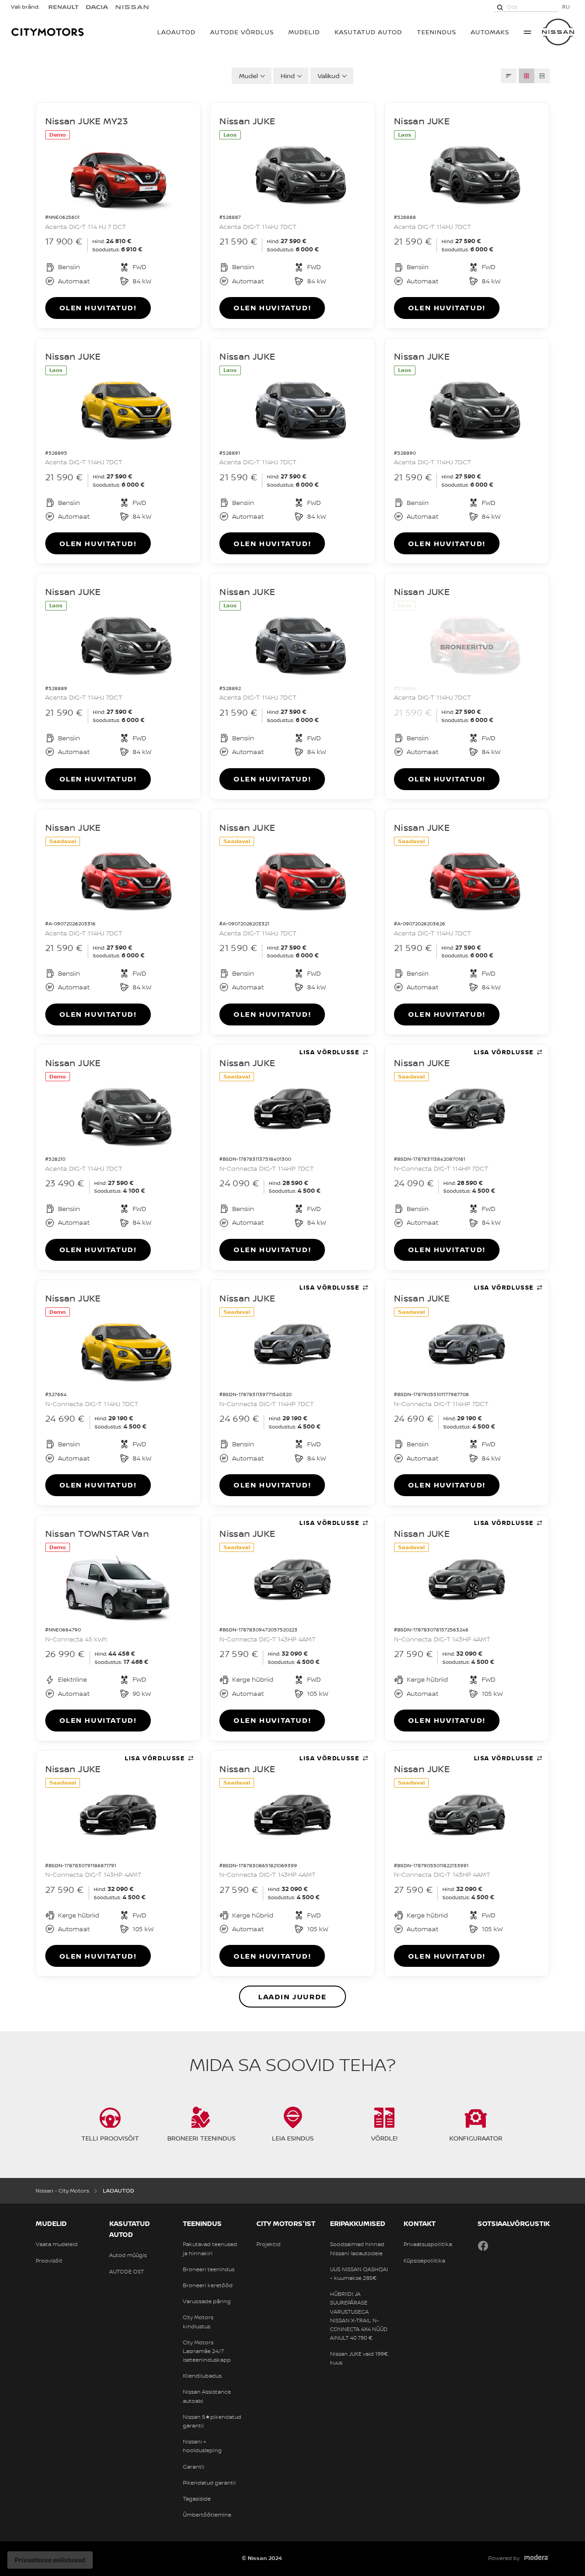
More (527, 32)
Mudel (248, 76)
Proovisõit (49, 2261)
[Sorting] (509, 76)
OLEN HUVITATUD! (98, 308)
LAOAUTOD (176, 32)
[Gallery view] (526, 76)
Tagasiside (197, 2499)
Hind (288, 76)
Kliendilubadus (202, 2376)
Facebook (483, 2246)
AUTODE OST (127, 2272)
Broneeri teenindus (209, 2269)
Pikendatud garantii (209, 2483)
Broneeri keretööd (208, 2285)
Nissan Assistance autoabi (207, 2396)
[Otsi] (500, 7)
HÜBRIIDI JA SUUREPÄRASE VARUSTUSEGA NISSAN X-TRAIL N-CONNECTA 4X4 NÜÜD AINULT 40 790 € (359, 2316)
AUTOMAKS (490, 32)
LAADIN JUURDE (292, 1997)
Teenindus (436, 32)
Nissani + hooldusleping (202, 2446)
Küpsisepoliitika (424, 2261)
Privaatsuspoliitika (428, 2244)
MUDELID (304, 32)
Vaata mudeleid (57, 2244)
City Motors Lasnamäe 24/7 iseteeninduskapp (207, 2351)
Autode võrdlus (242, 32)
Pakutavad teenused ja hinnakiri (210, 2249)
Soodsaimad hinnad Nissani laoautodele (357, 2249)
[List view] (542, 76)
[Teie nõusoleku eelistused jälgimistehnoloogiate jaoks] (50, 2560)
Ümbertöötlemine (207, 2515)
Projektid (269, 2244)
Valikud (329, 76)
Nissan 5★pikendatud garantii (212, 2421)
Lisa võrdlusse (329, 1052)
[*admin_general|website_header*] (558, 32)
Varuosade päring (207, 2301)
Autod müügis (128, 2255)
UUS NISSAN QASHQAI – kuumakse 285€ (359, 2274)
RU (566, 7)
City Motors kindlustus (198, 2322)
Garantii (194, 2467)
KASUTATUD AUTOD (368, 32)
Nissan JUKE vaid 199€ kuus (359, 2358)
